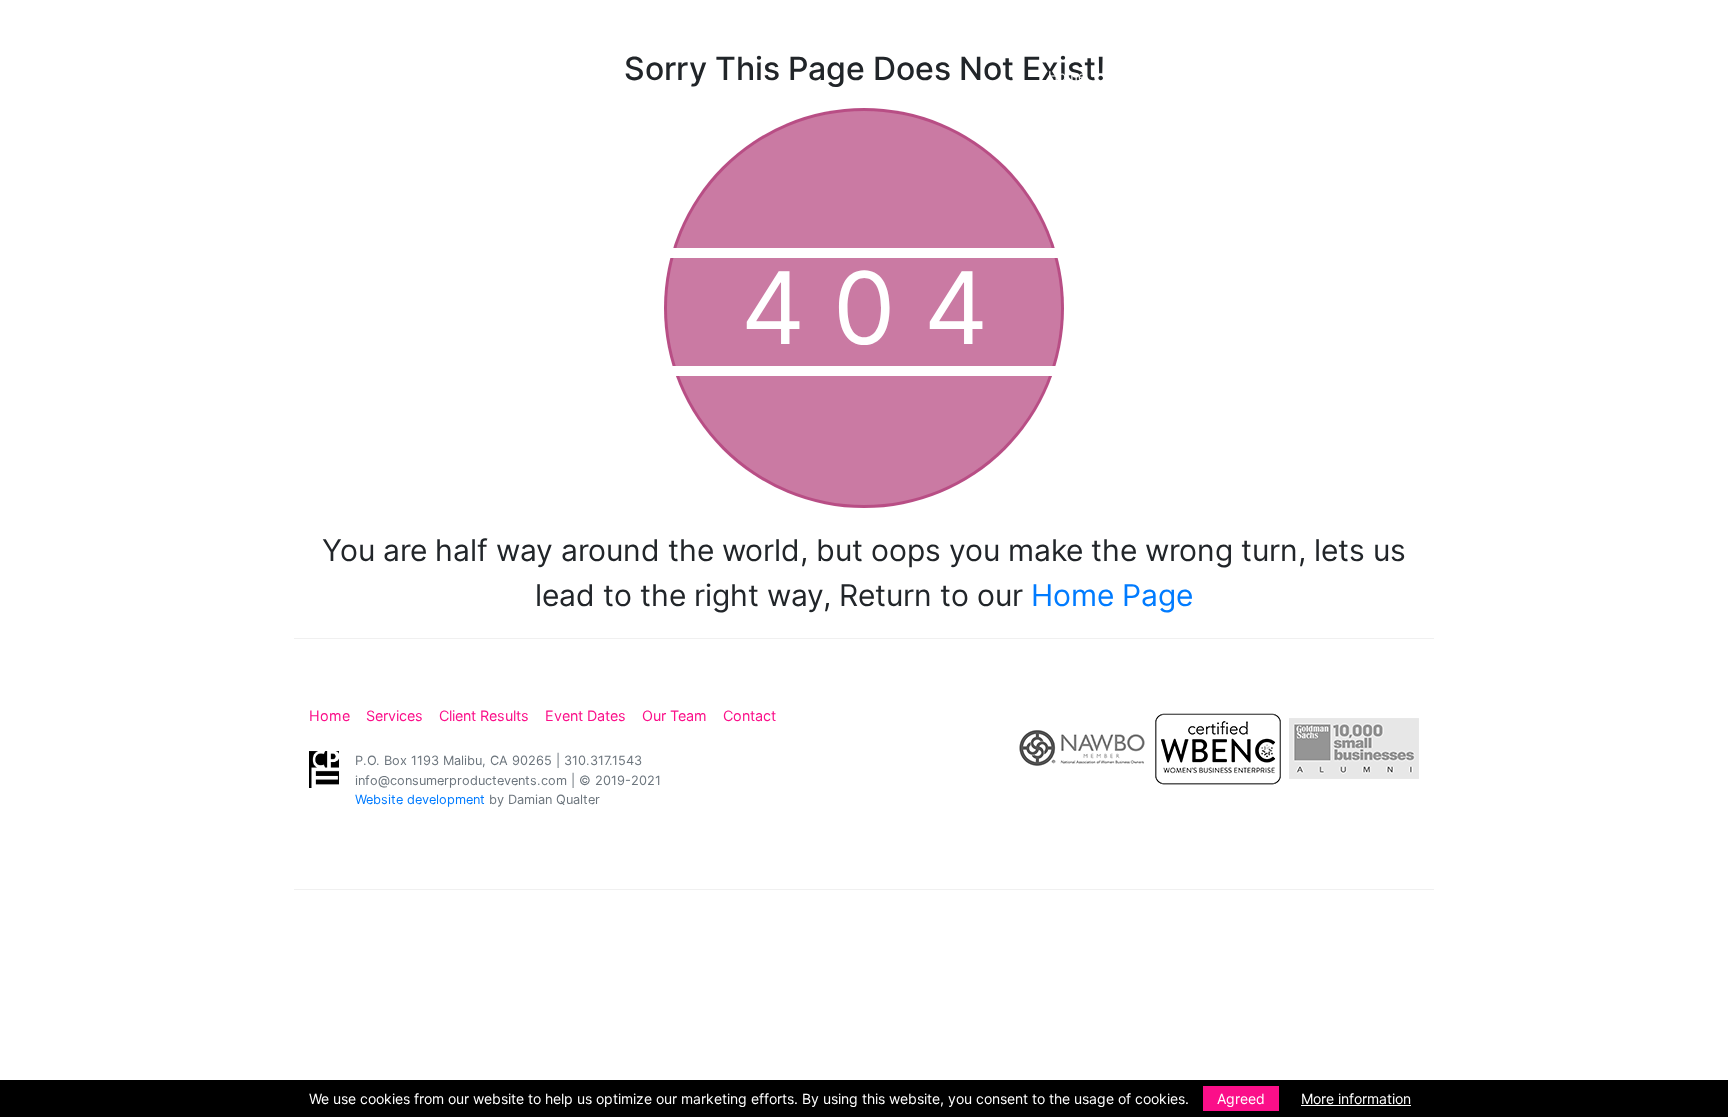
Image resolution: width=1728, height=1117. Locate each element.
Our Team (1586, 76)
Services (1156, 76)
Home (1067, 76)
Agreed (1241, 1098)
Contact (1686, 76)
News (1495, 76)
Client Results (1270, 76)
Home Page (1112, 595)
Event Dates (1395, 76)
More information (1356, 1098)
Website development (420, 799)
